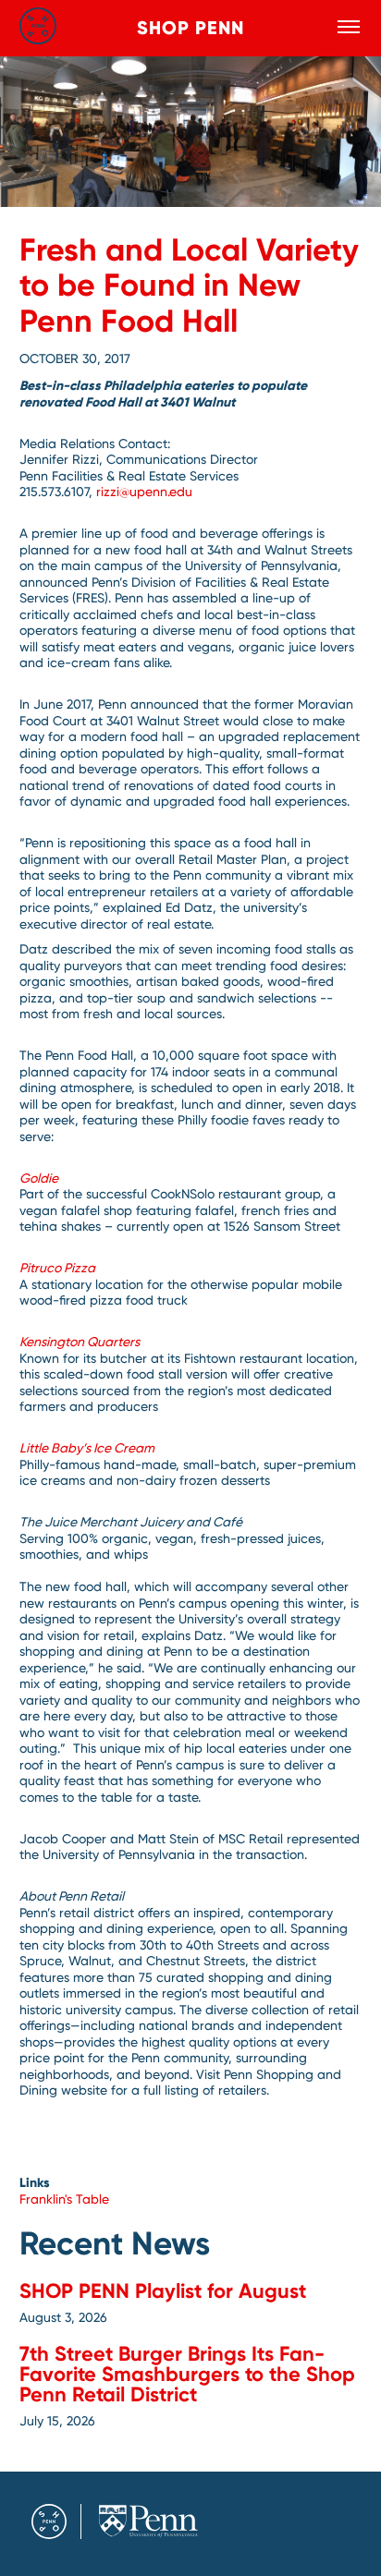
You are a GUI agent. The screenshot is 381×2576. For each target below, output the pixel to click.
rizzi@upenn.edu (144, 492)
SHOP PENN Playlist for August (163, 2291)
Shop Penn (190, 28)
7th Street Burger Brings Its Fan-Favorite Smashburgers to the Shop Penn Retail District (187, 2374)
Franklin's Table (64, 2199)
